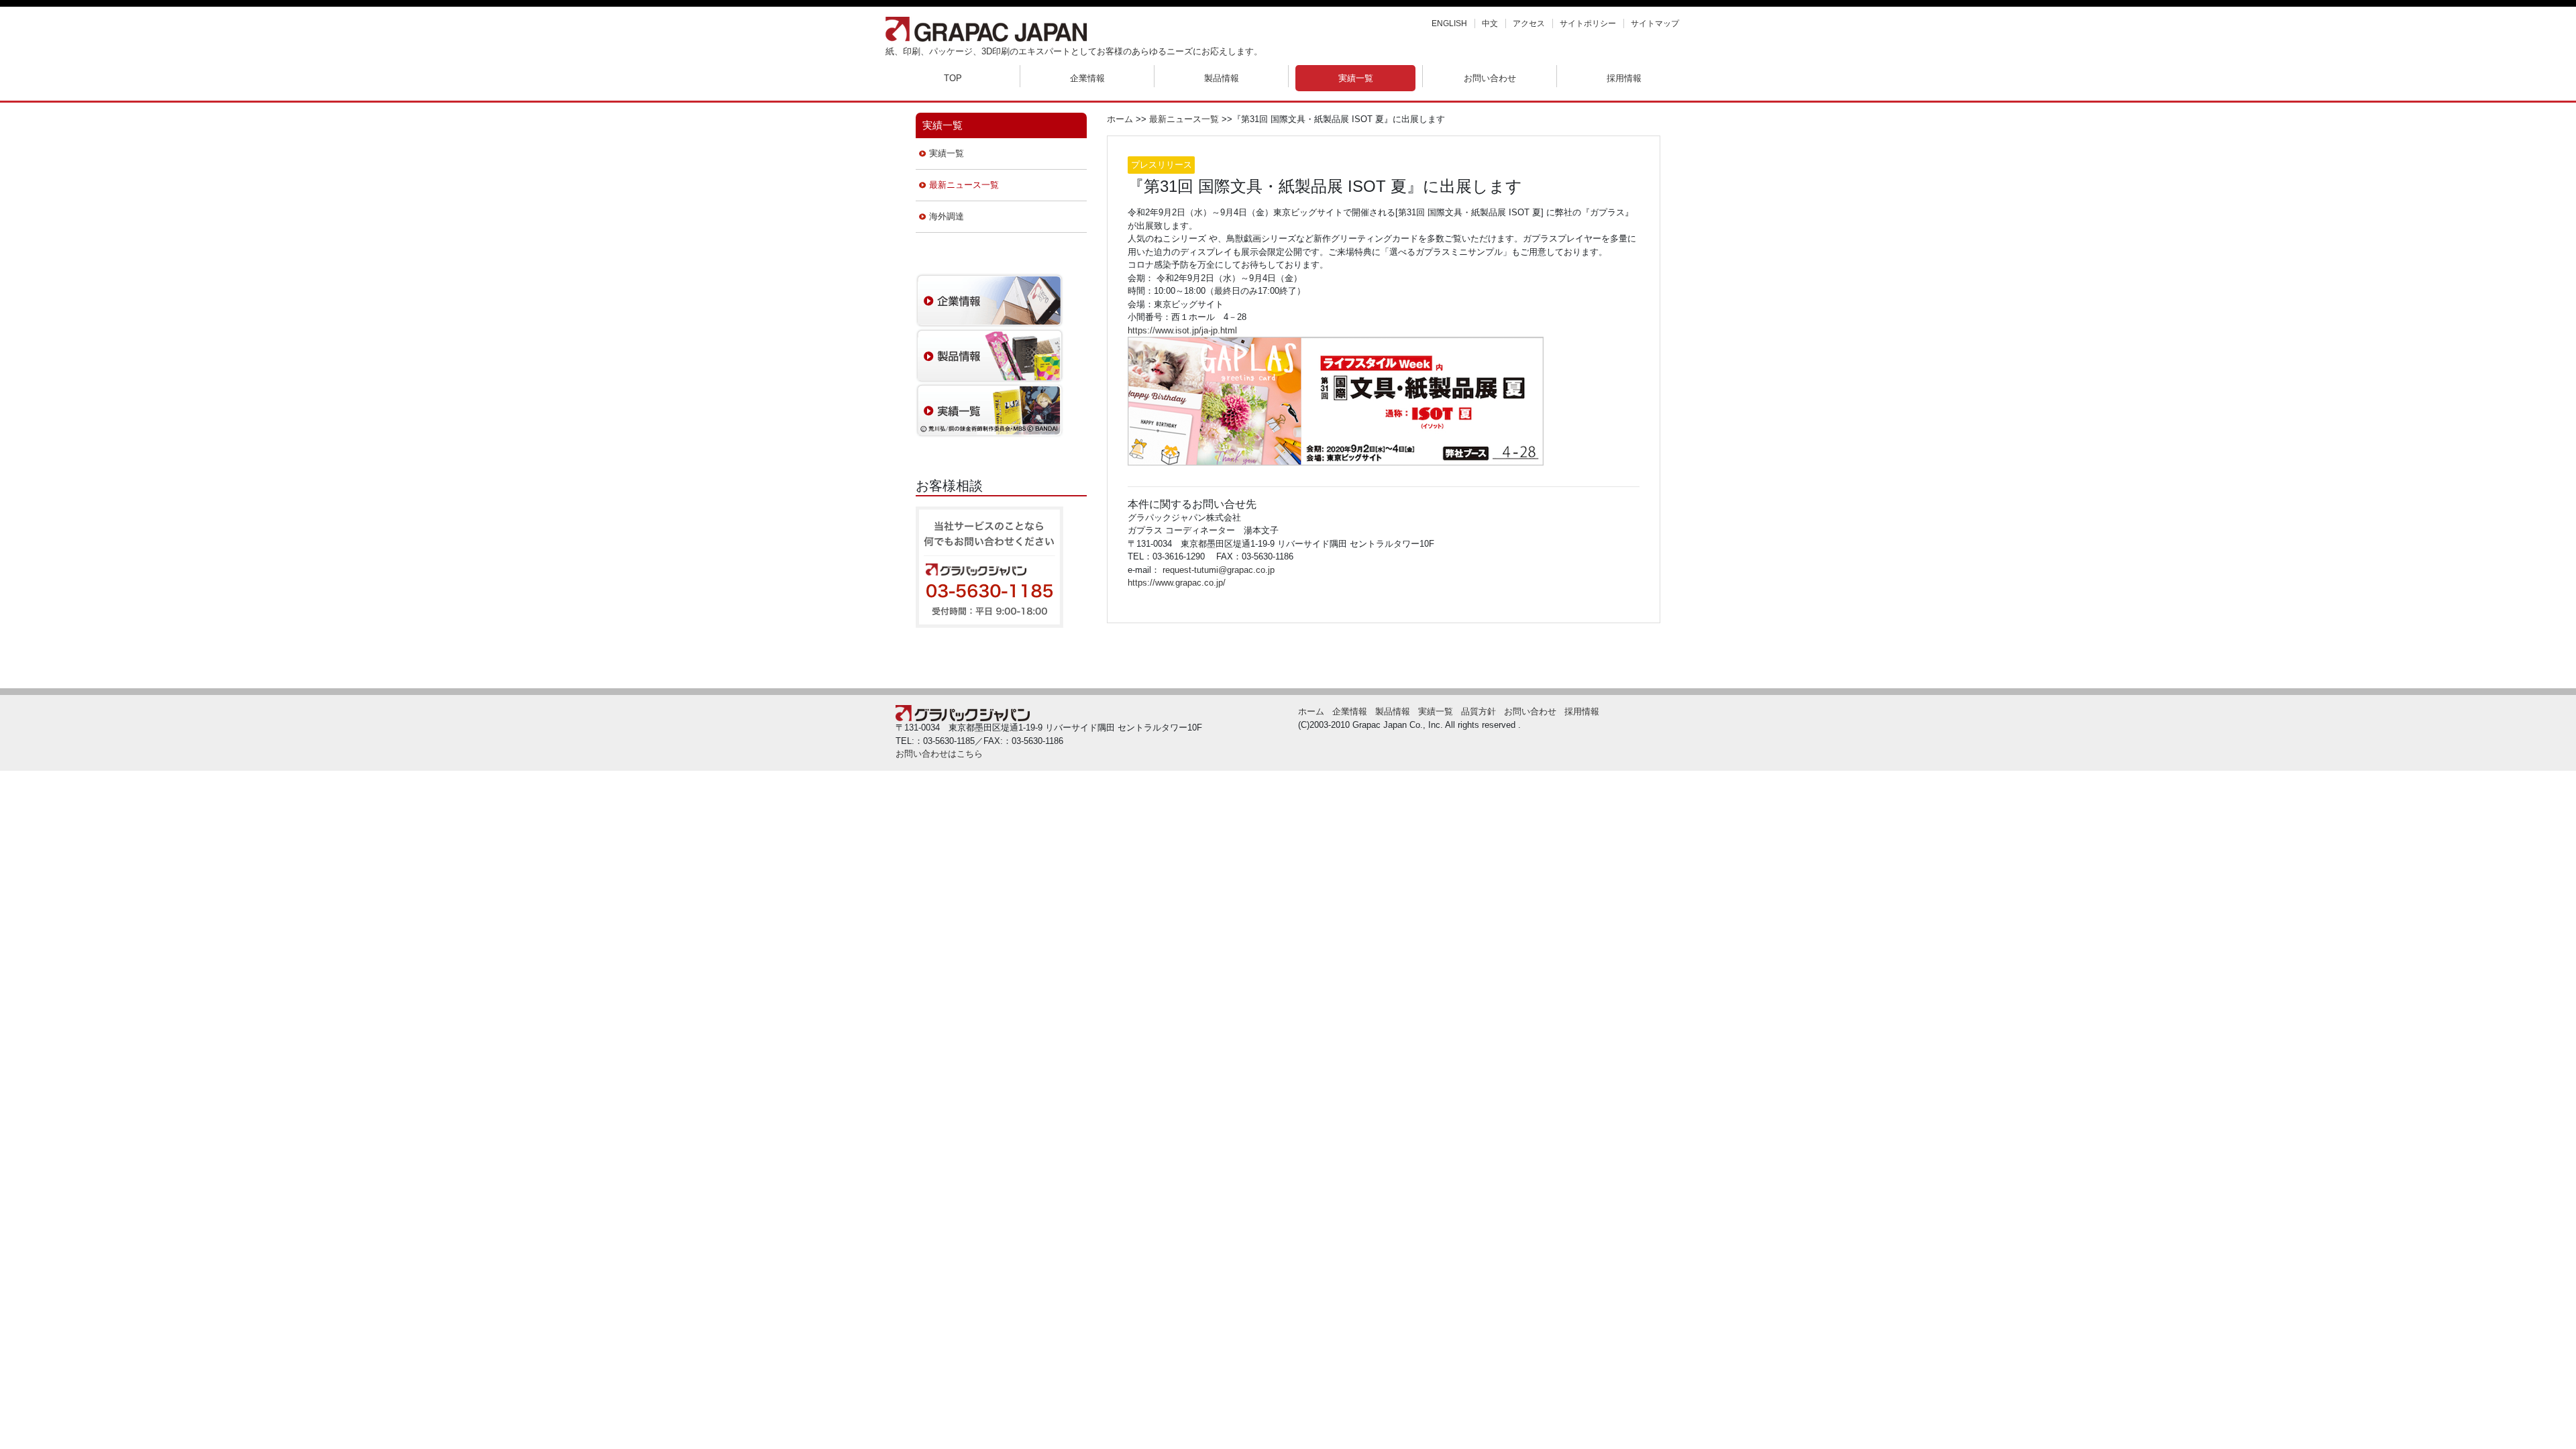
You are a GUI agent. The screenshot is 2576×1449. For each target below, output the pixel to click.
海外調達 (947, 216)
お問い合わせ (1490, 78)
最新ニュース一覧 (964, 185)
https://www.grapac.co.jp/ (1177, 583)
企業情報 (1087, 78)
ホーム (1120, 119)
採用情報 (1624, 78)
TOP (953, 78)
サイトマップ (1655, 23)
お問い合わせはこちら (939, 754)
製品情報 (1222, 78)
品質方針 (1479, 711)
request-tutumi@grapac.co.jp (1219, 570)
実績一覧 (1356, 78)
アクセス (1529, 23)
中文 (1490, 23)
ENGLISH (1449, 23)
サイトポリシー (1588, 23)
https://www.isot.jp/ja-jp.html (1182, 330)
